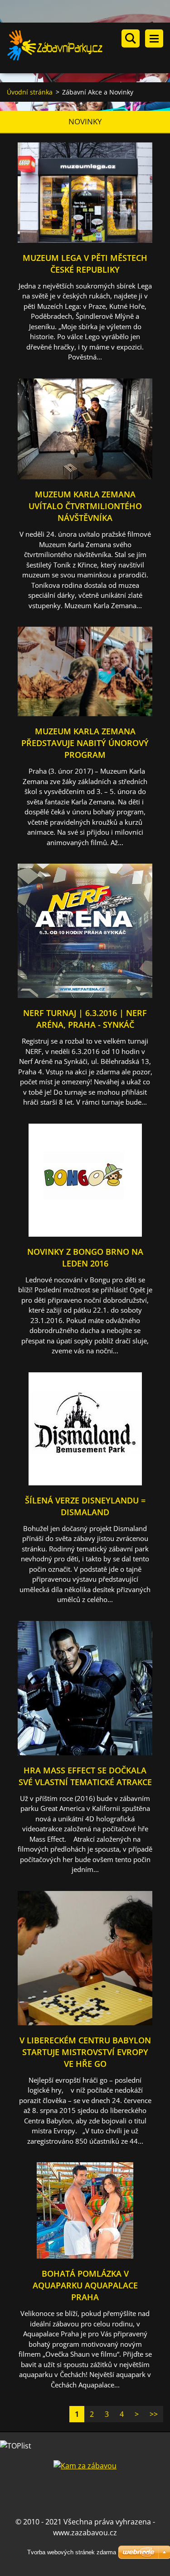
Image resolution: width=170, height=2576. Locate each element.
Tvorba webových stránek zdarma (72, 2552)
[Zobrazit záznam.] (85, 240)
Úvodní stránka (30, 92)
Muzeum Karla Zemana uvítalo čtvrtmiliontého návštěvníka (85, 506)
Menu (154, 38)
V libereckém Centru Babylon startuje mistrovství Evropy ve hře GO (85, 2052)
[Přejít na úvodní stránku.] (88, 48)
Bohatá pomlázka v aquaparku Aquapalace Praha (85, 2285)
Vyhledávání (131, 38)
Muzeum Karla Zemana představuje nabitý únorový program (85, 743)
